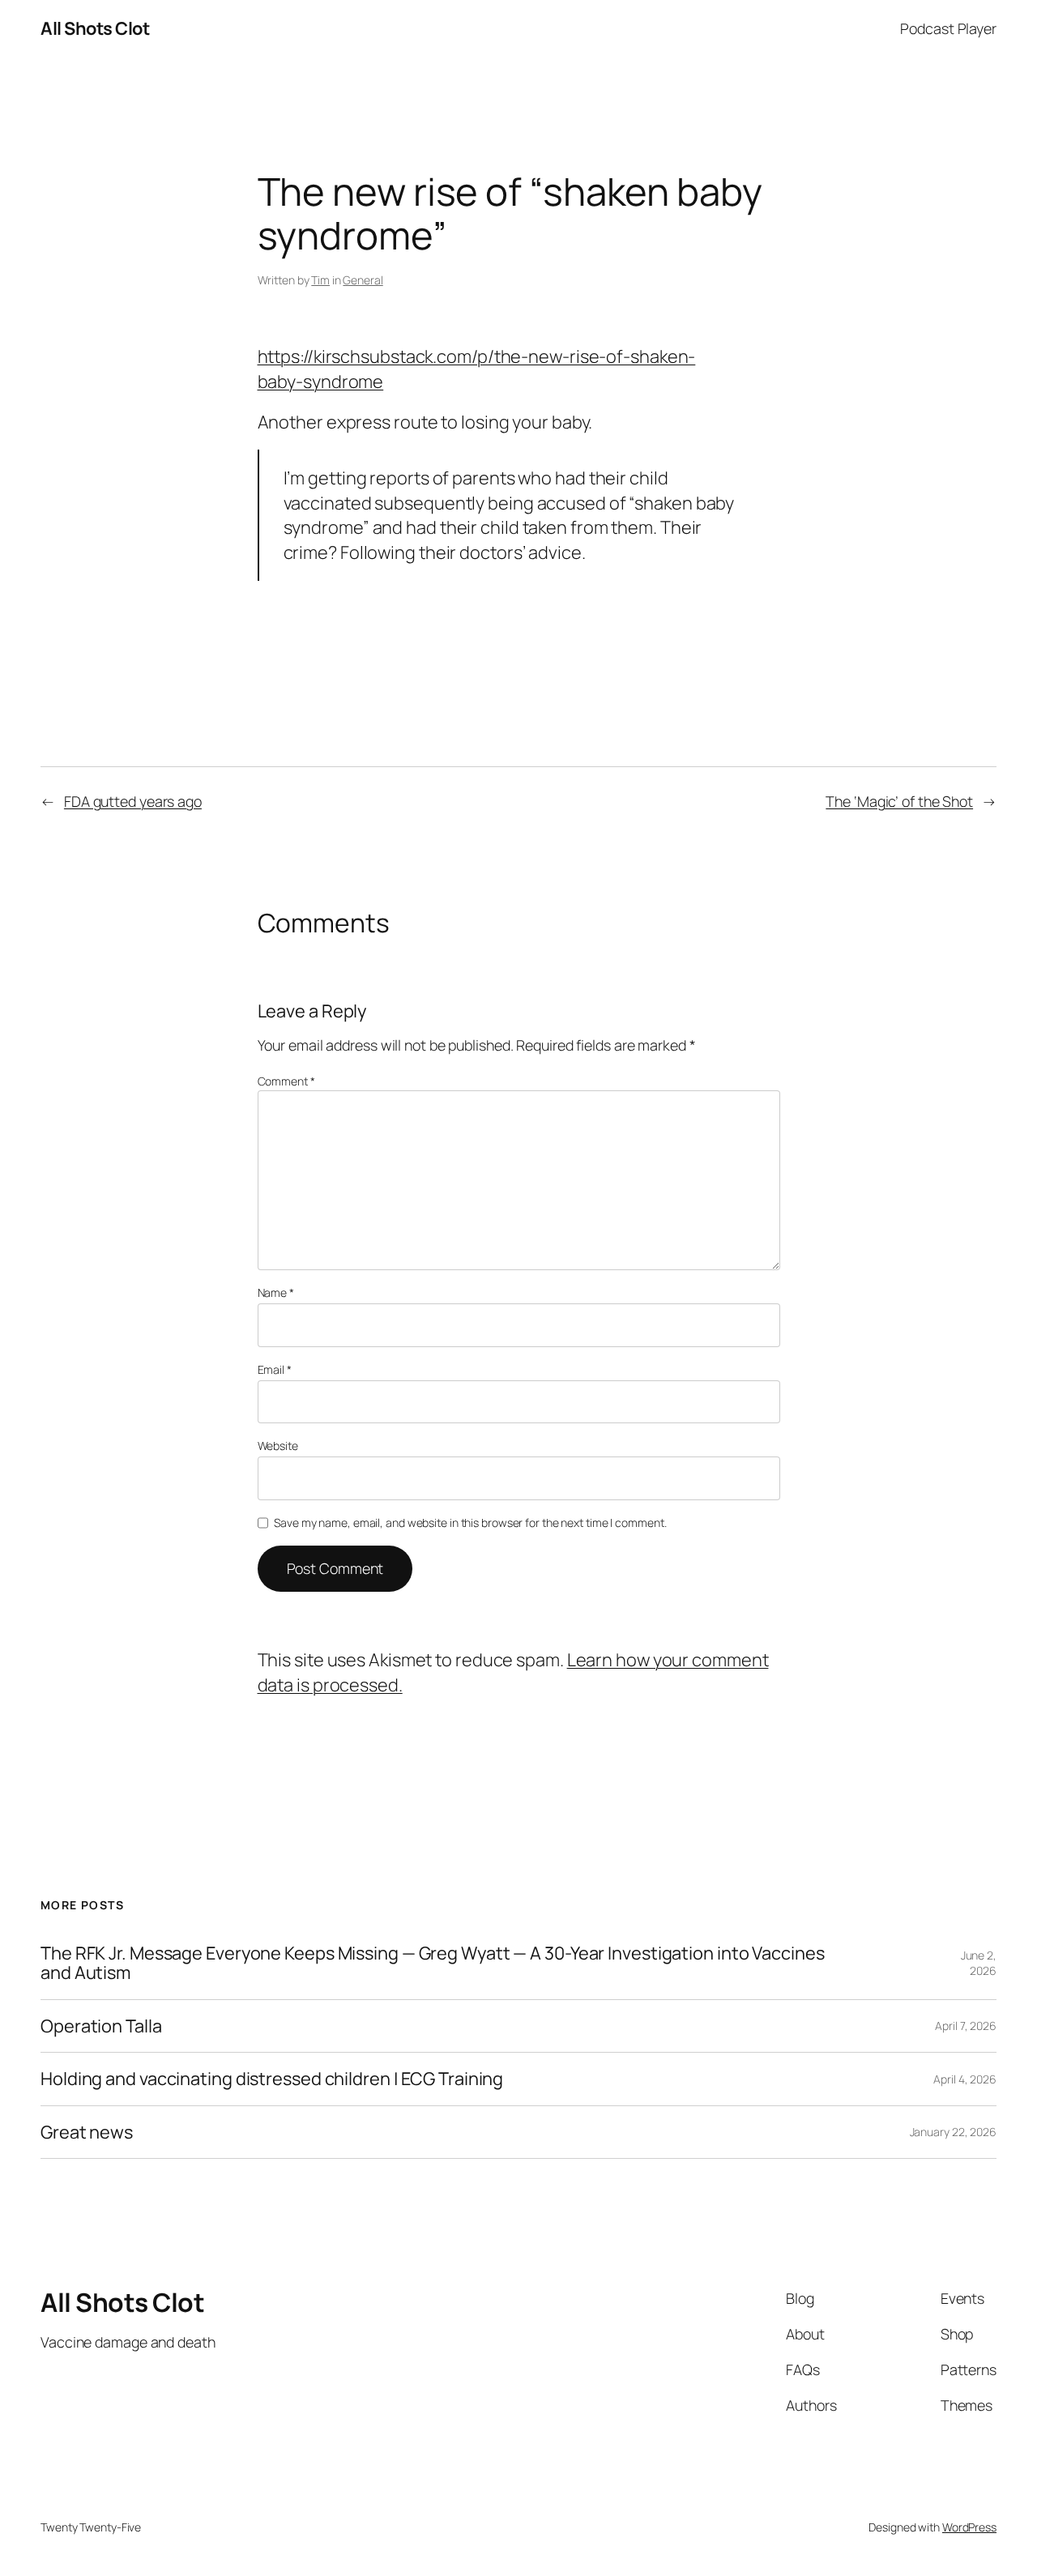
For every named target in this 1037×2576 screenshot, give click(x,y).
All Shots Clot (95, 28)
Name (276, 1292)
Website (278, 1446)
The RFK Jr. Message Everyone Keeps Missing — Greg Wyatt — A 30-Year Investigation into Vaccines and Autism (433, 1963)
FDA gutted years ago (133, 801)
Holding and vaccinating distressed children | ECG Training (272, 2079)
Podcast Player (948, 28)
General (363, 280)
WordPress (969, 2527)
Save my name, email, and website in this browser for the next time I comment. (470, 1523)
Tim (320, 280)
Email (275, 1369)
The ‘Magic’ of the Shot (899, 801)
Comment (286, 1081)
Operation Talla (101, 2026)
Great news (87, 2132)
